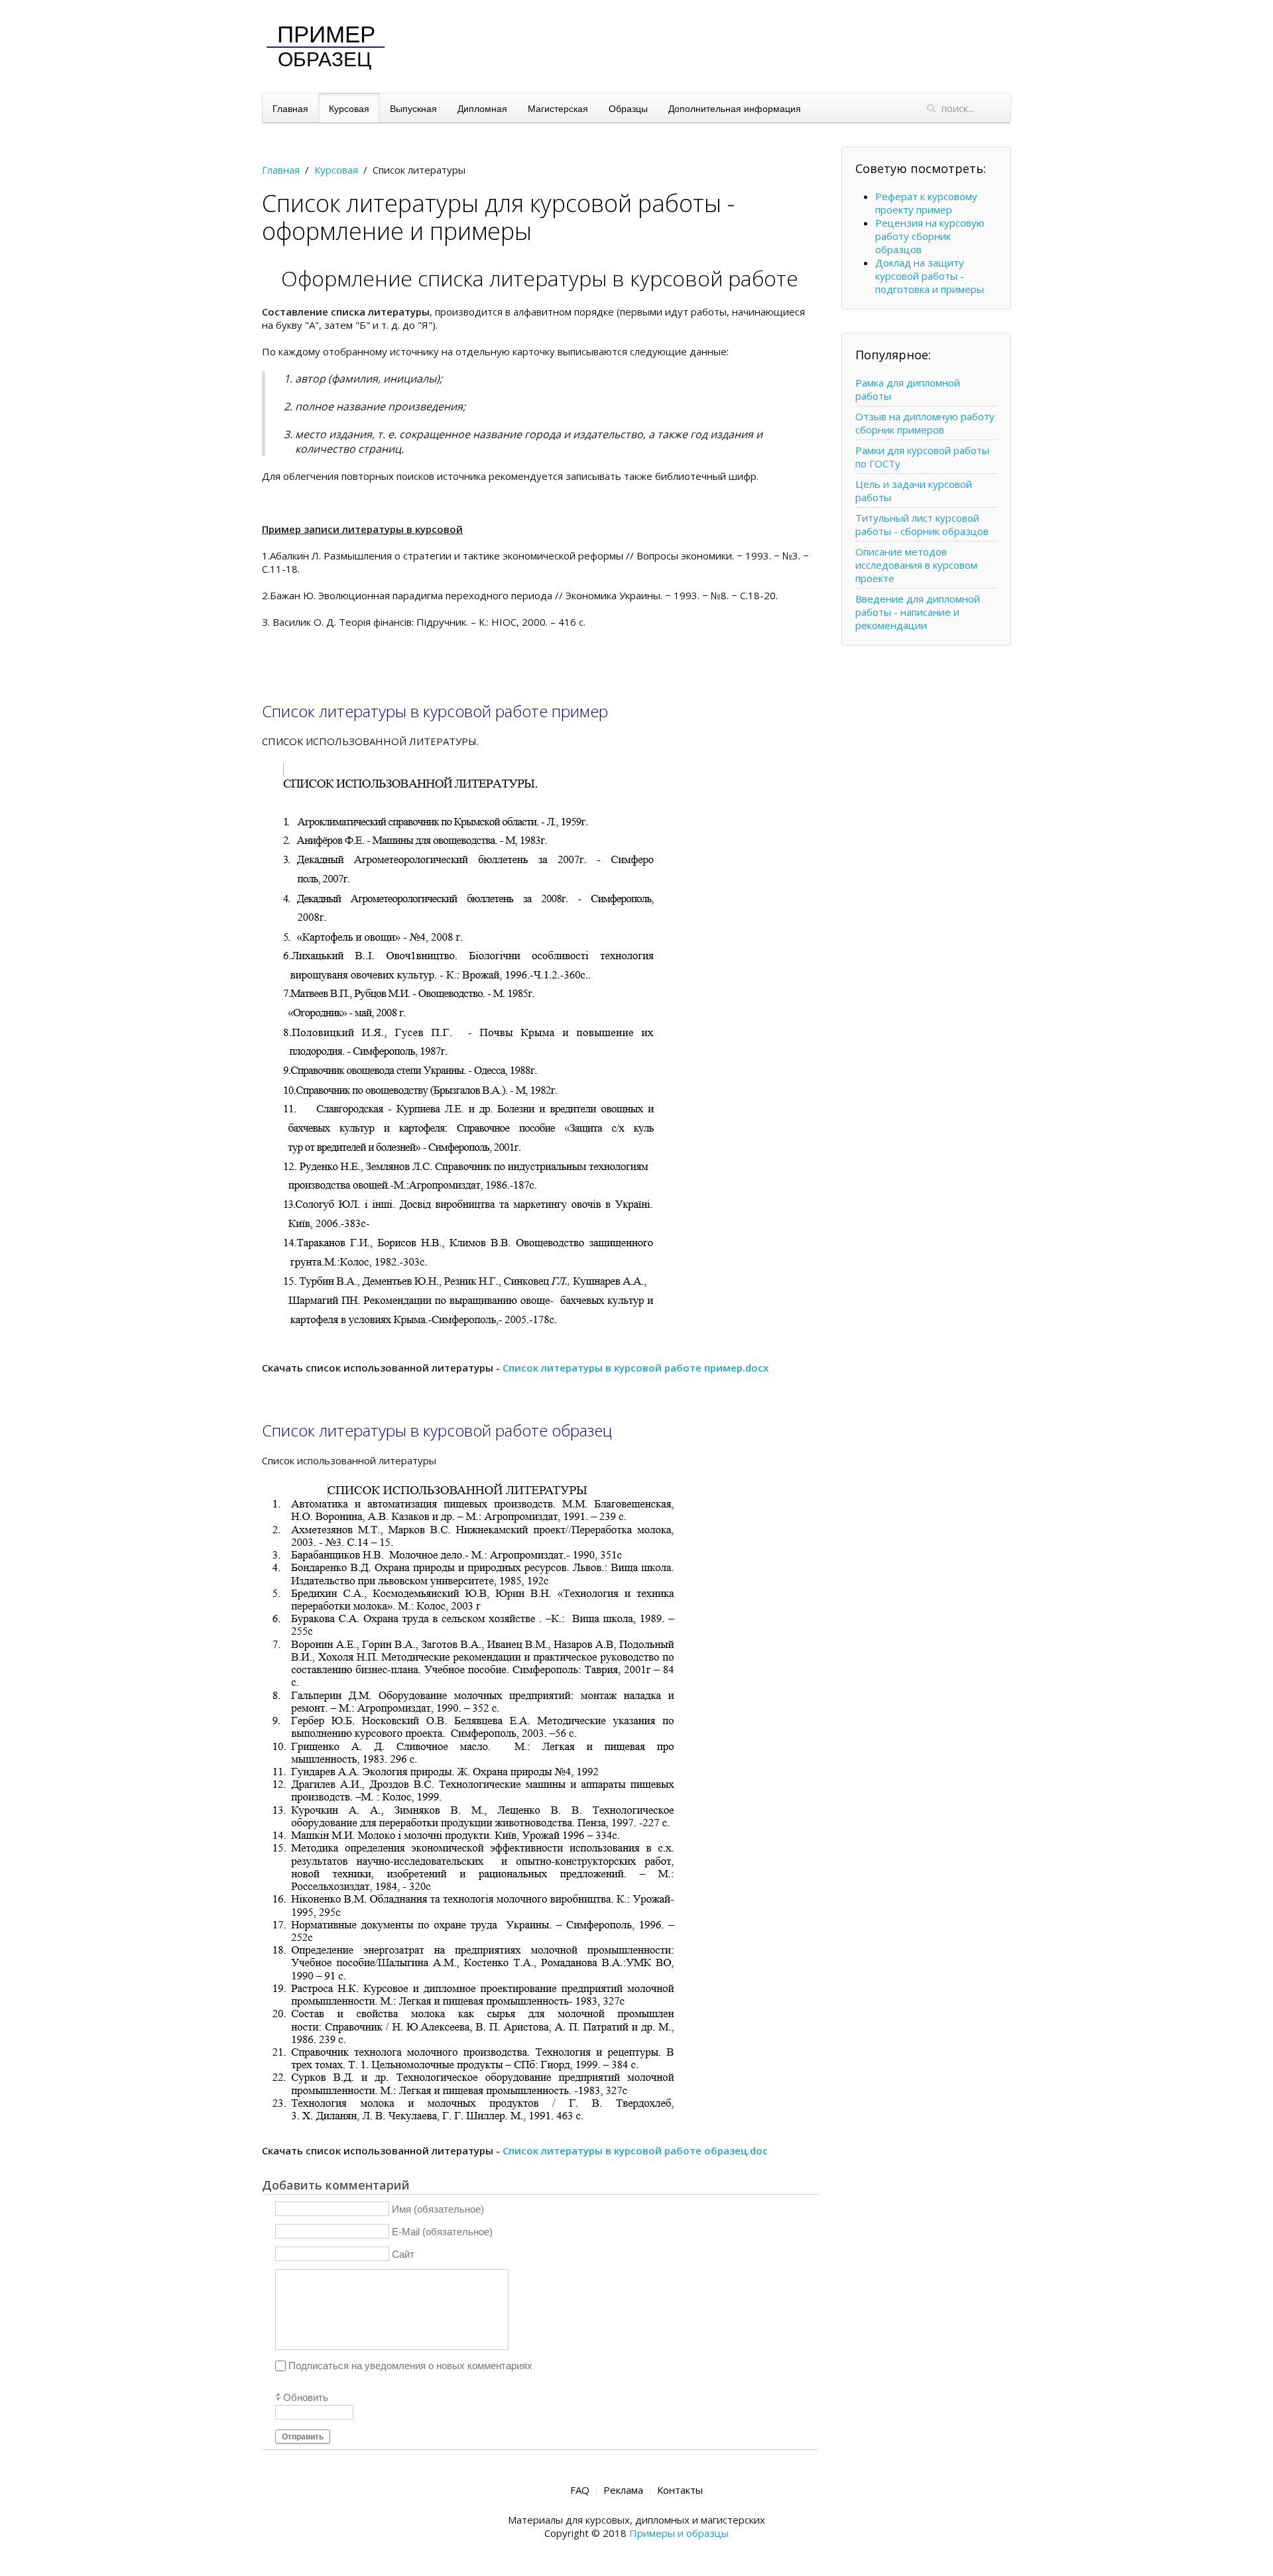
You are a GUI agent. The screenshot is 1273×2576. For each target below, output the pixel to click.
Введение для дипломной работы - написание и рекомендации (918, 612)
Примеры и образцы (679, 2533)
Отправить (303, 2437)
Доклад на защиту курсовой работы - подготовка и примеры (930, 276)
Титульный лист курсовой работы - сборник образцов (922, 524)
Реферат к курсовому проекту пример (926, 203)
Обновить (306, 2397)
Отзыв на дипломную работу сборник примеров (925, 423)
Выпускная (413, 108)
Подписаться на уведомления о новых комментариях (410, 2366)
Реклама (623, 2490)
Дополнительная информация (735, 108)
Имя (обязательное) (438, 2208)
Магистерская (558, 108)
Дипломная (482, 108)
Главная (290, 108)
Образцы (628, 108)
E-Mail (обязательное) (442, 2231)
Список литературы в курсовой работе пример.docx (636, 1368)
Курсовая (349, 108)
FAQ (580, 2490)
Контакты (680, 2490)
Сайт (403, 2254)
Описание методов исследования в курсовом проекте (916, 565)
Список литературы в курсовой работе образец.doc (635, 2150)
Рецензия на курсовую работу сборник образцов (930, 236)
